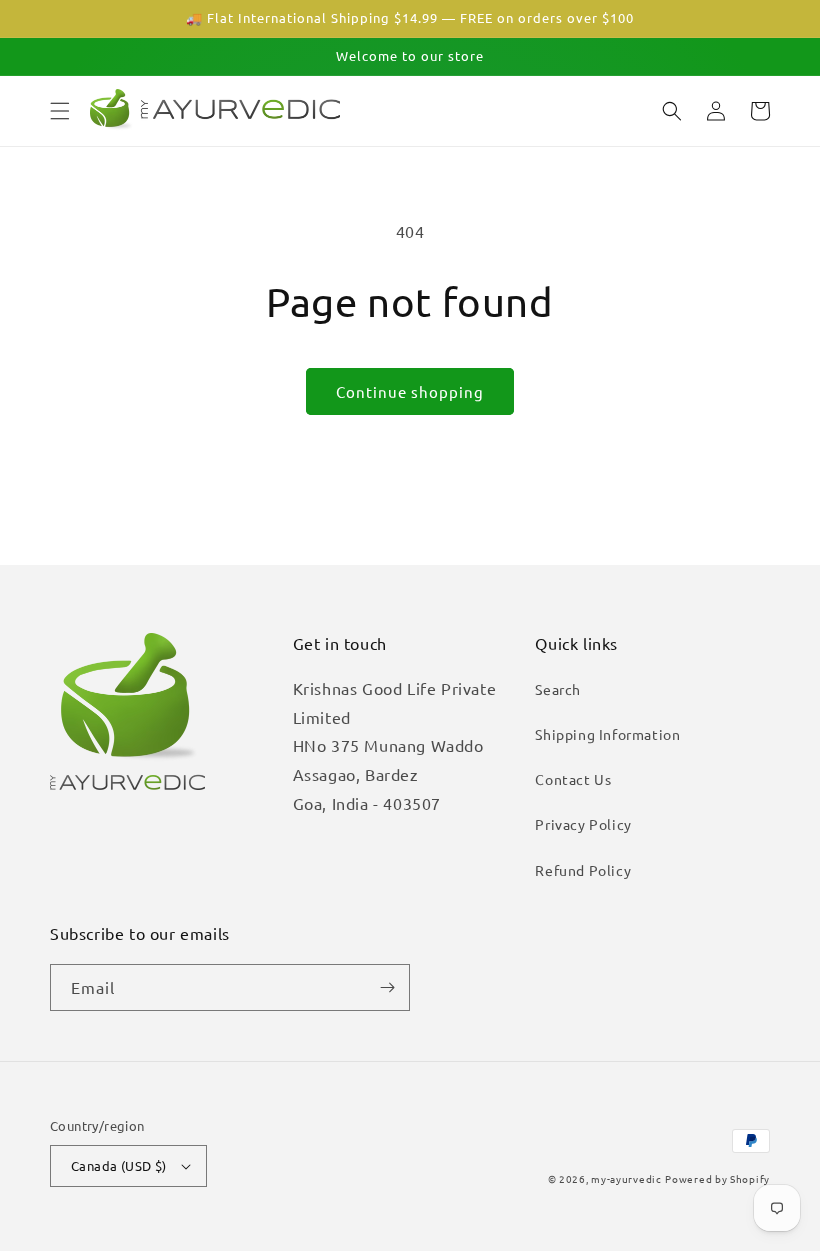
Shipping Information (607, 734)
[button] (60, 111)
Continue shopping (410, 391)
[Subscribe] (387, 987)
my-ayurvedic (626, 1178)
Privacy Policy (583, 824)
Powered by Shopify (717, 1178)
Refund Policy (583, 870)
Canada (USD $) (119, 1165)
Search (558, 689)
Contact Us (573, 779)
